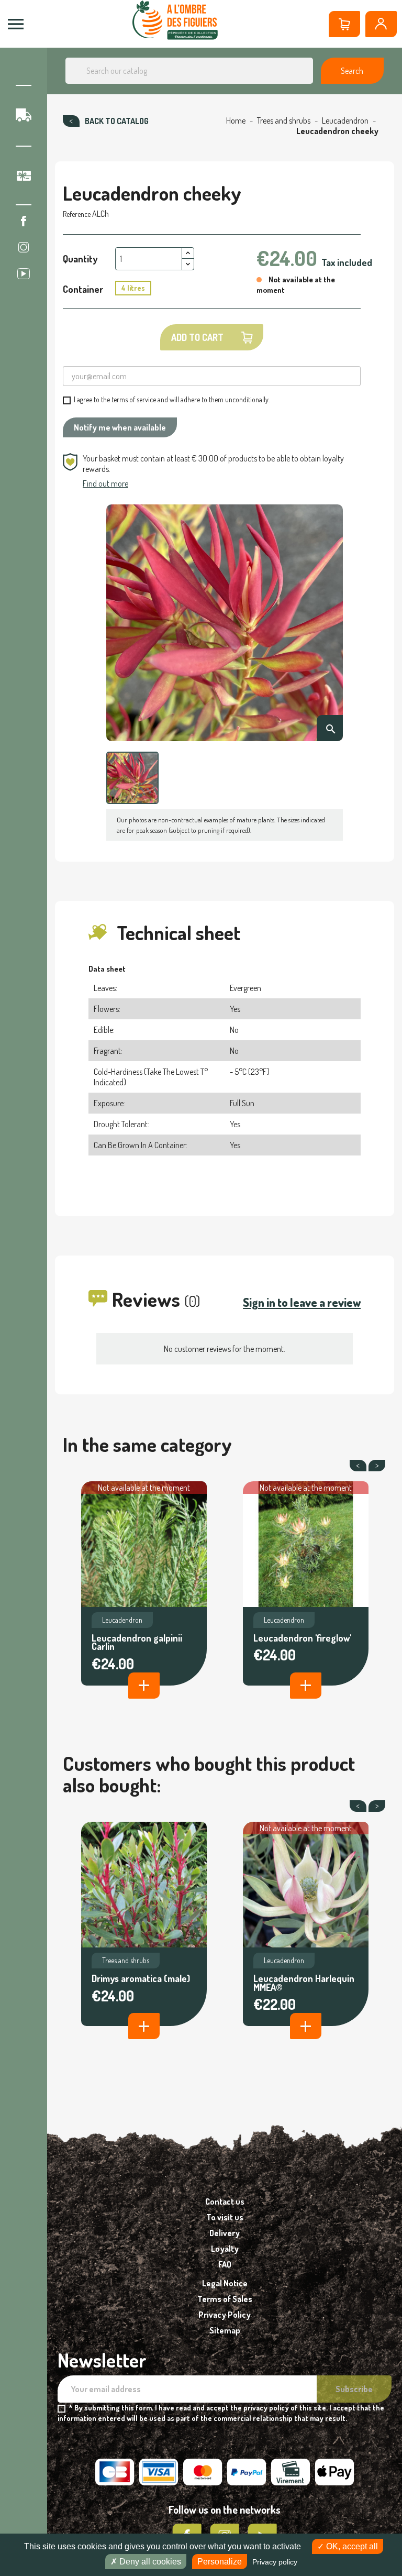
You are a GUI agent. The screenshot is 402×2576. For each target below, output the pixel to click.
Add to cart (197, 337)
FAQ (225, 2264)
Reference (77, 214)
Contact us (225, 2201)
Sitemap (225, 2330)
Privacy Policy (225, 2315)
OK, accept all (351, 2546)
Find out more (105, 483)
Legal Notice (225, 2283)
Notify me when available (120, 427)
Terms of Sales (225, 2299)
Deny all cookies (149, 2562)
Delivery (225, 2233)
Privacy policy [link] (275, 2562)
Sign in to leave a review (302, 1302)
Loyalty (225, 2249)
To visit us (225, 2217)
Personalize (220, 2562)
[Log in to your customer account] (381, 24)
